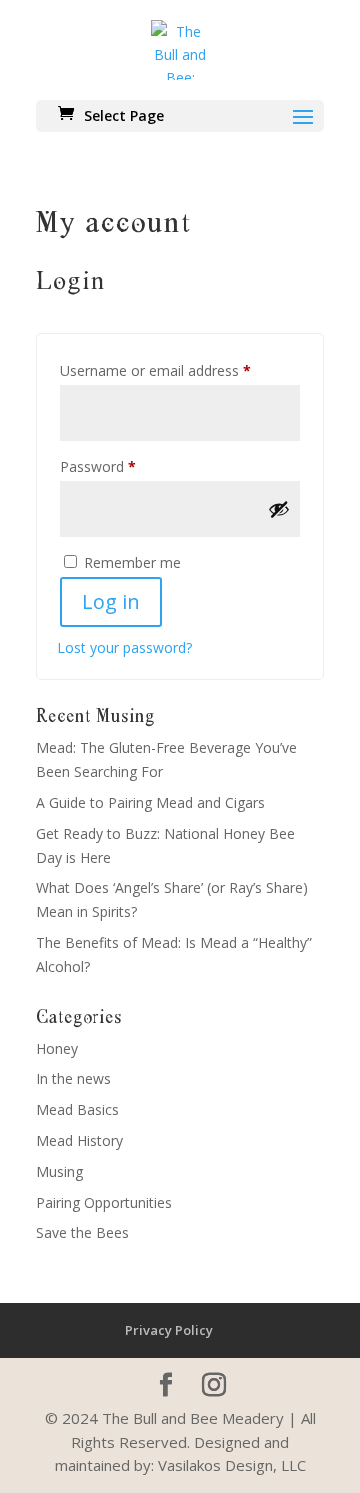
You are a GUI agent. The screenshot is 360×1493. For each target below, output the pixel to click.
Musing (59, 1171)
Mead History (79, 1140)
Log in (111, 601)
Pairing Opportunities (104, 1202)
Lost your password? (124, 647)
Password (126, 466)
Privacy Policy (169, 1330)
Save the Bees (82, 1232)
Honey (57, 1048)
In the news (73, 1078)
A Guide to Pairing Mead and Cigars (150, 802)
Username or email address (180, 370)
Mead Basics (77, 1109)
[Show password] (279, 509)
